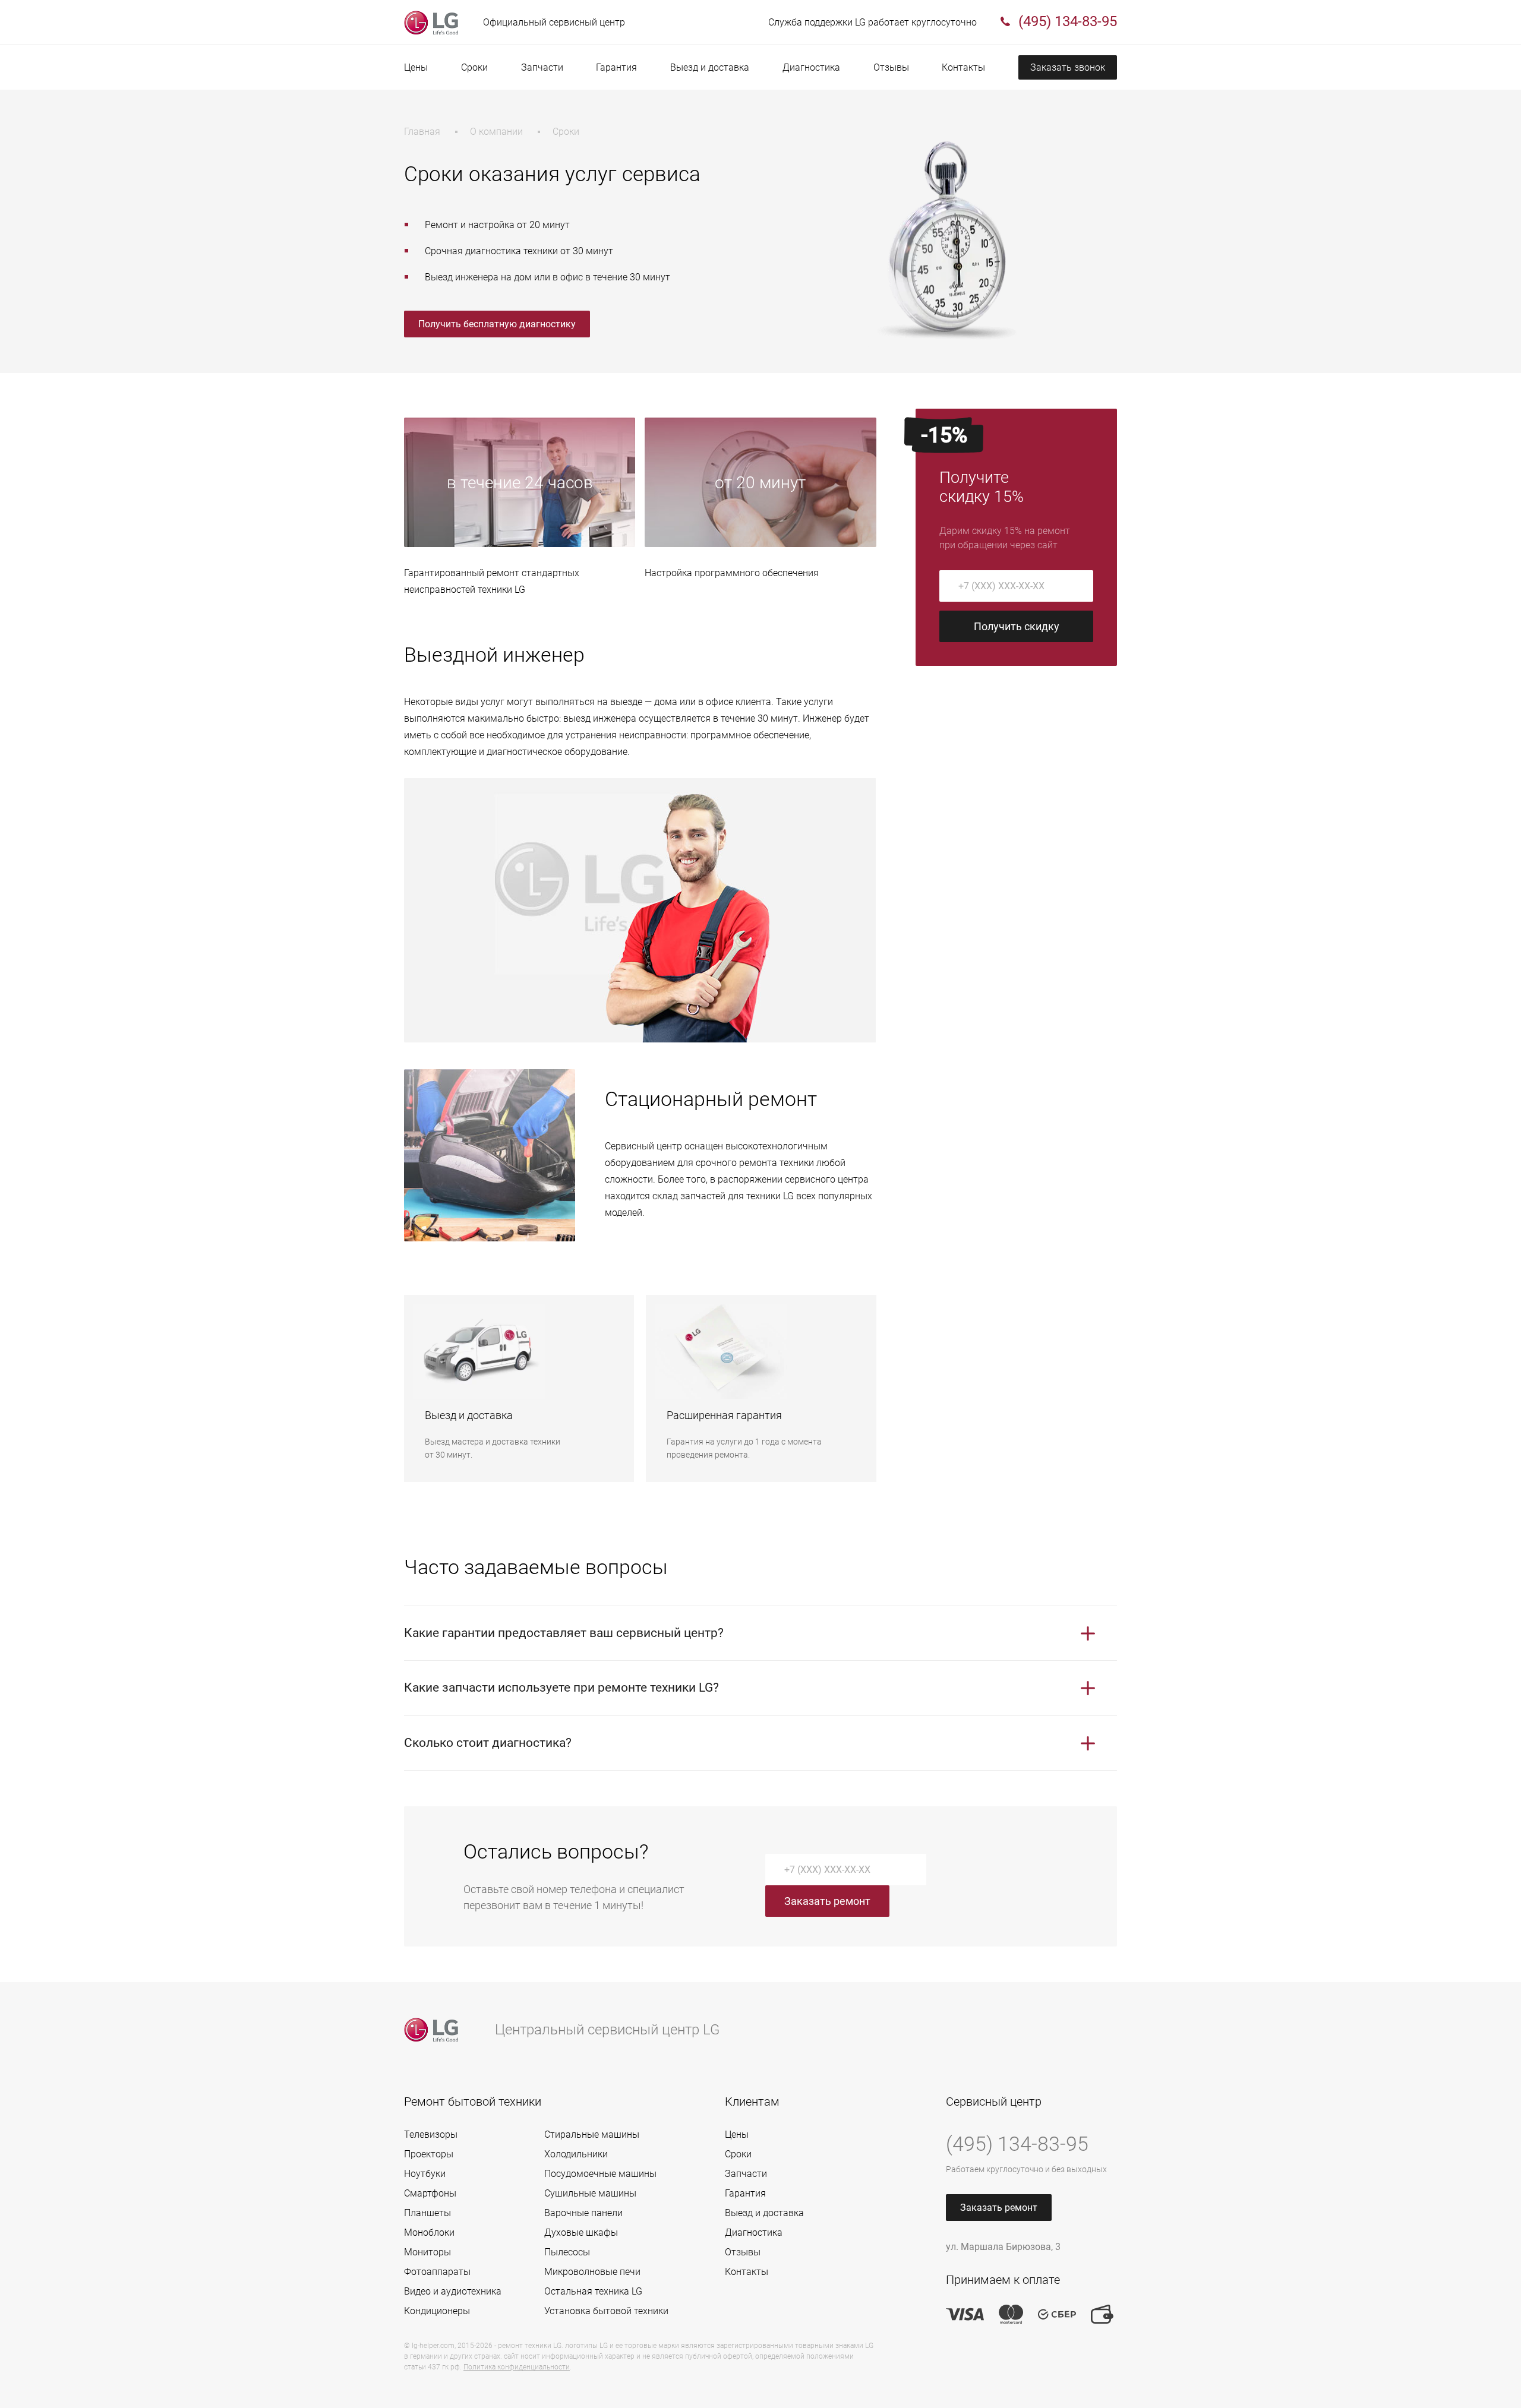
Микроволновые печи (592, 2272)
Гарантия (616, 67)
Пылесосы (567, 2252)
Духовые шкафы (581, 2232)
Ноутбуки (425, 2174)
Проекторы (429, 2154)
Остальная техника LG (593, 2291)
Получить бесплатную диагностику (497, 324)
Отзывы (891, 67)
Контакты (963, 67)
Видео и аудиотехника (453, 2291)
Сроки (474, 67)
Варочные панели (583, 2213)
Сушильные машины (590, 2193)
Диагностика (811, 67)
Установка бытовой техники (606, 2311)
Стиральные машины (592, 2134)
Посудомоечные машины (600, 2174)
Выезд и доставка (710, 67)
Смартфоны (430, 2193)
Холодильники (576, 2154)
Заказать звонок (1068, 67)
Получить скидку (1017, 626)
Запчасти (542, 67)
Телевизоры (431, 2134)
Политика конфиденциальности (517, 2367)
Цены (416, 67)
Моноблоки (429, 2232)
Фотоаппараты (437, 2272)
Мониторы (427, 2252)
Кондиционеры (437, 2311)
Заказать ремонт (827, 1901)
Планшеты (427, 2213)
